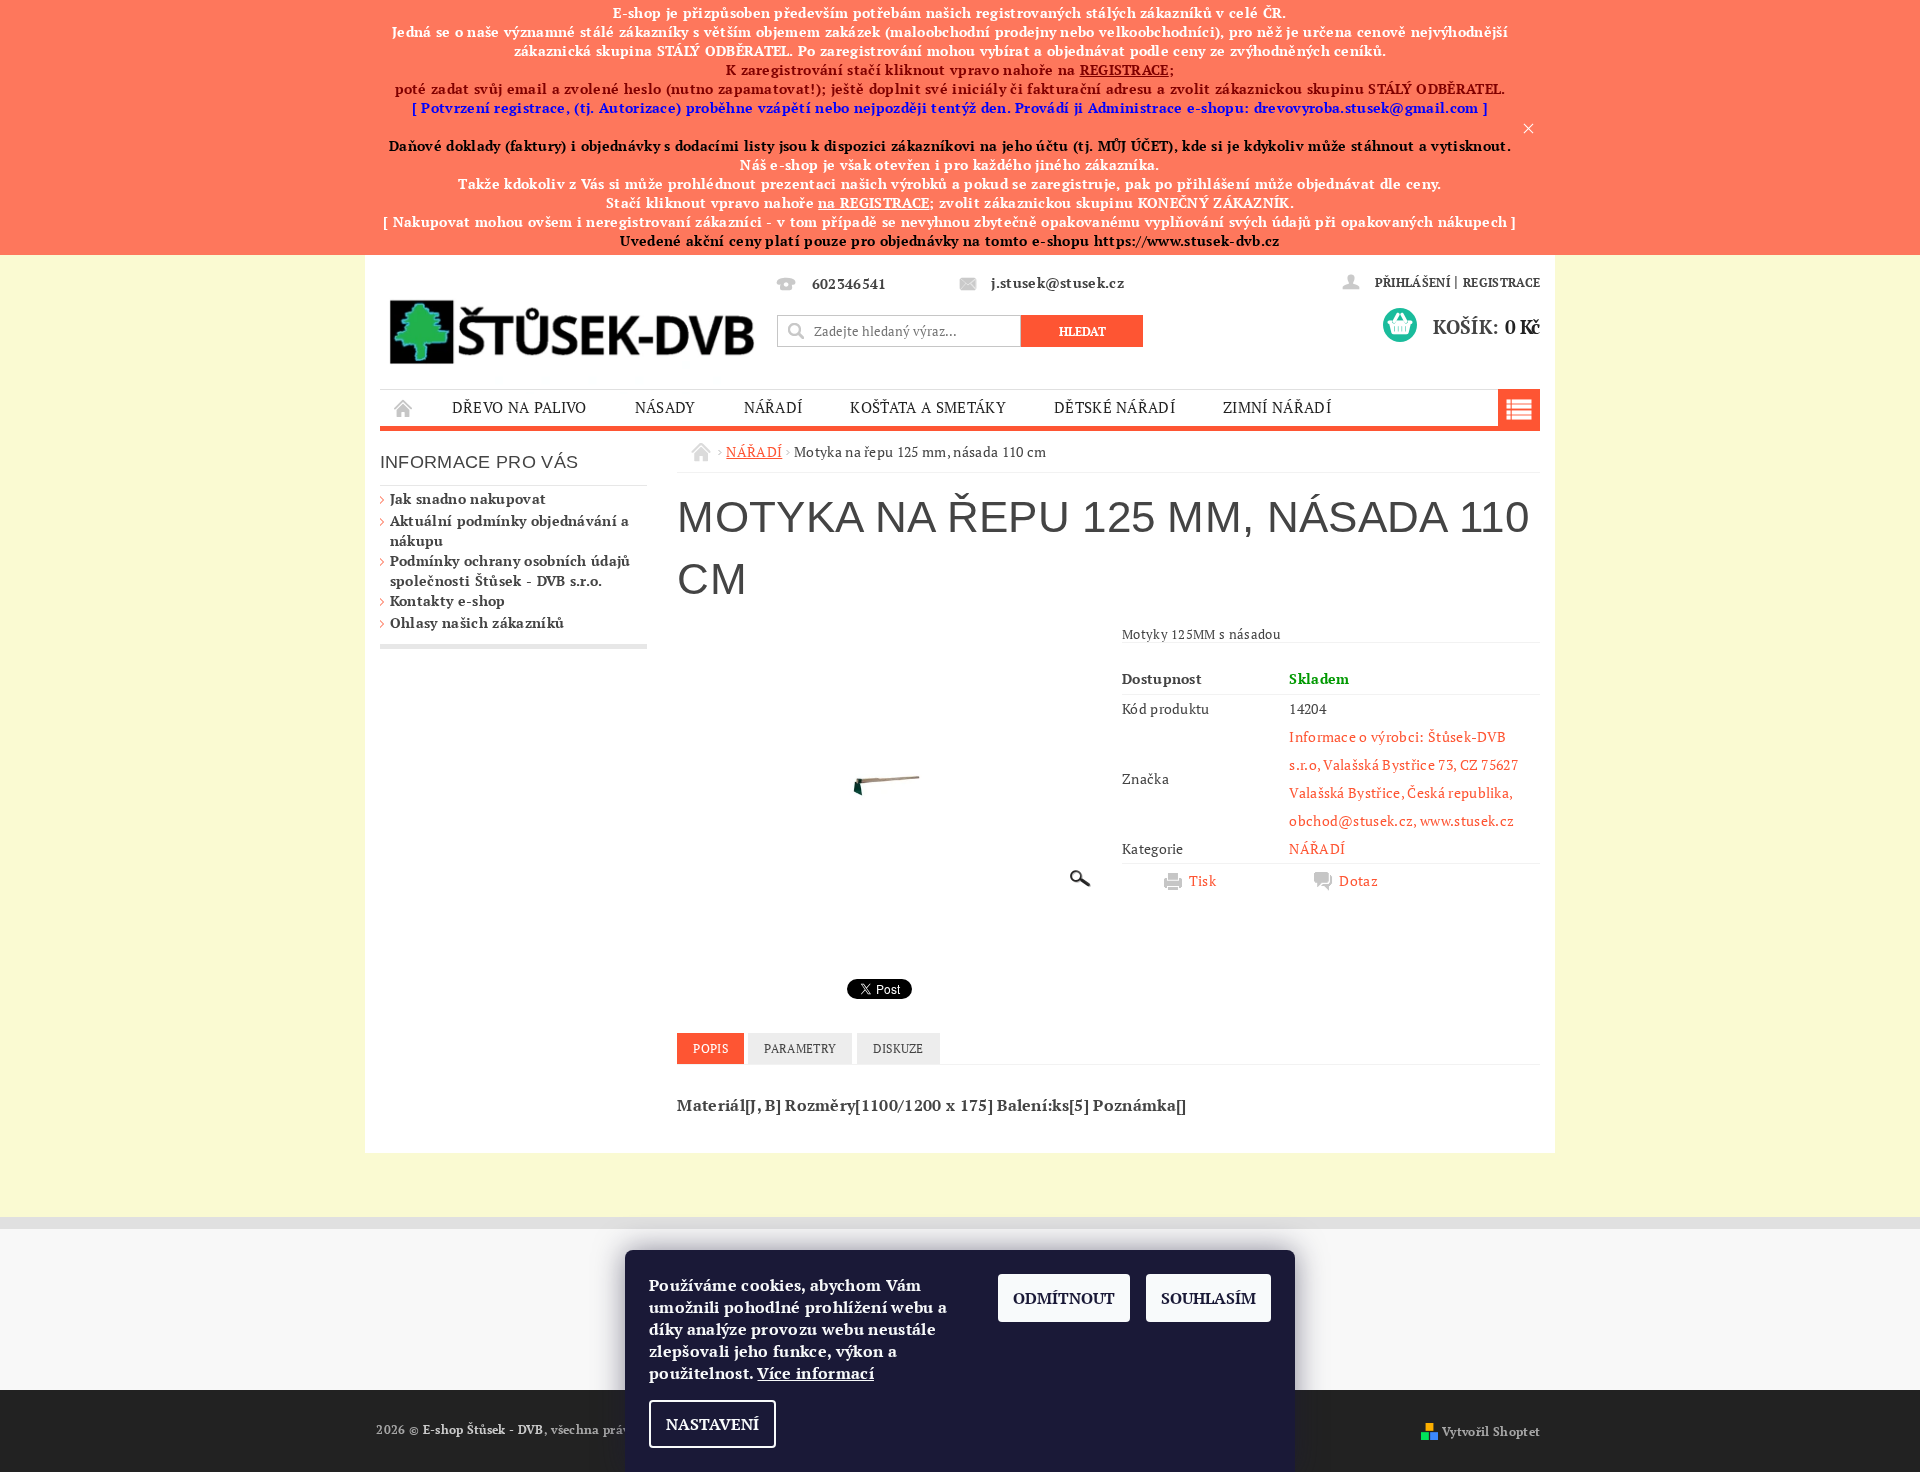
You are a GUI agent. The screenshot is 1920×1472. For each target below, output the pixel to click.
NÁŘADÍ (773, 407)
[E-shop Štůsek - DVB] (571, 327)
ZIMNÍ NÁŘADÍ (1277, 407)
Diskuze (898, 1048)
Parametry (800, 1048)
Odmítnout (1064, 1298)
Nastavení (712, 1424)
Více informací (815, 1373)
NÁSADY (665, 407)
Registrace (1501, 282)
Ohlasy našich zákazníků (477, 622)
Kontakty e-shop (448, 600)
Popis (710, 1048)
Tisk (1202, 881)
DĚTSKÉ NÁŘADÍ (1114, 407)
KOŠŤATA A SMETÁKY (927, 407)
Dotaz (1358, 881)
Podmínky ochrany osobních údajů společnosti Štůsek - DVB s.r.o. (510, 570)
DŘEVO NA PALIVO (519, 407)
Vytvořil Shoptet (1491, 1431)
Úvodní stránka (404, 407)
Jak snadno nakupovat (468, 498)
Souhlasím (1208, 1298)
